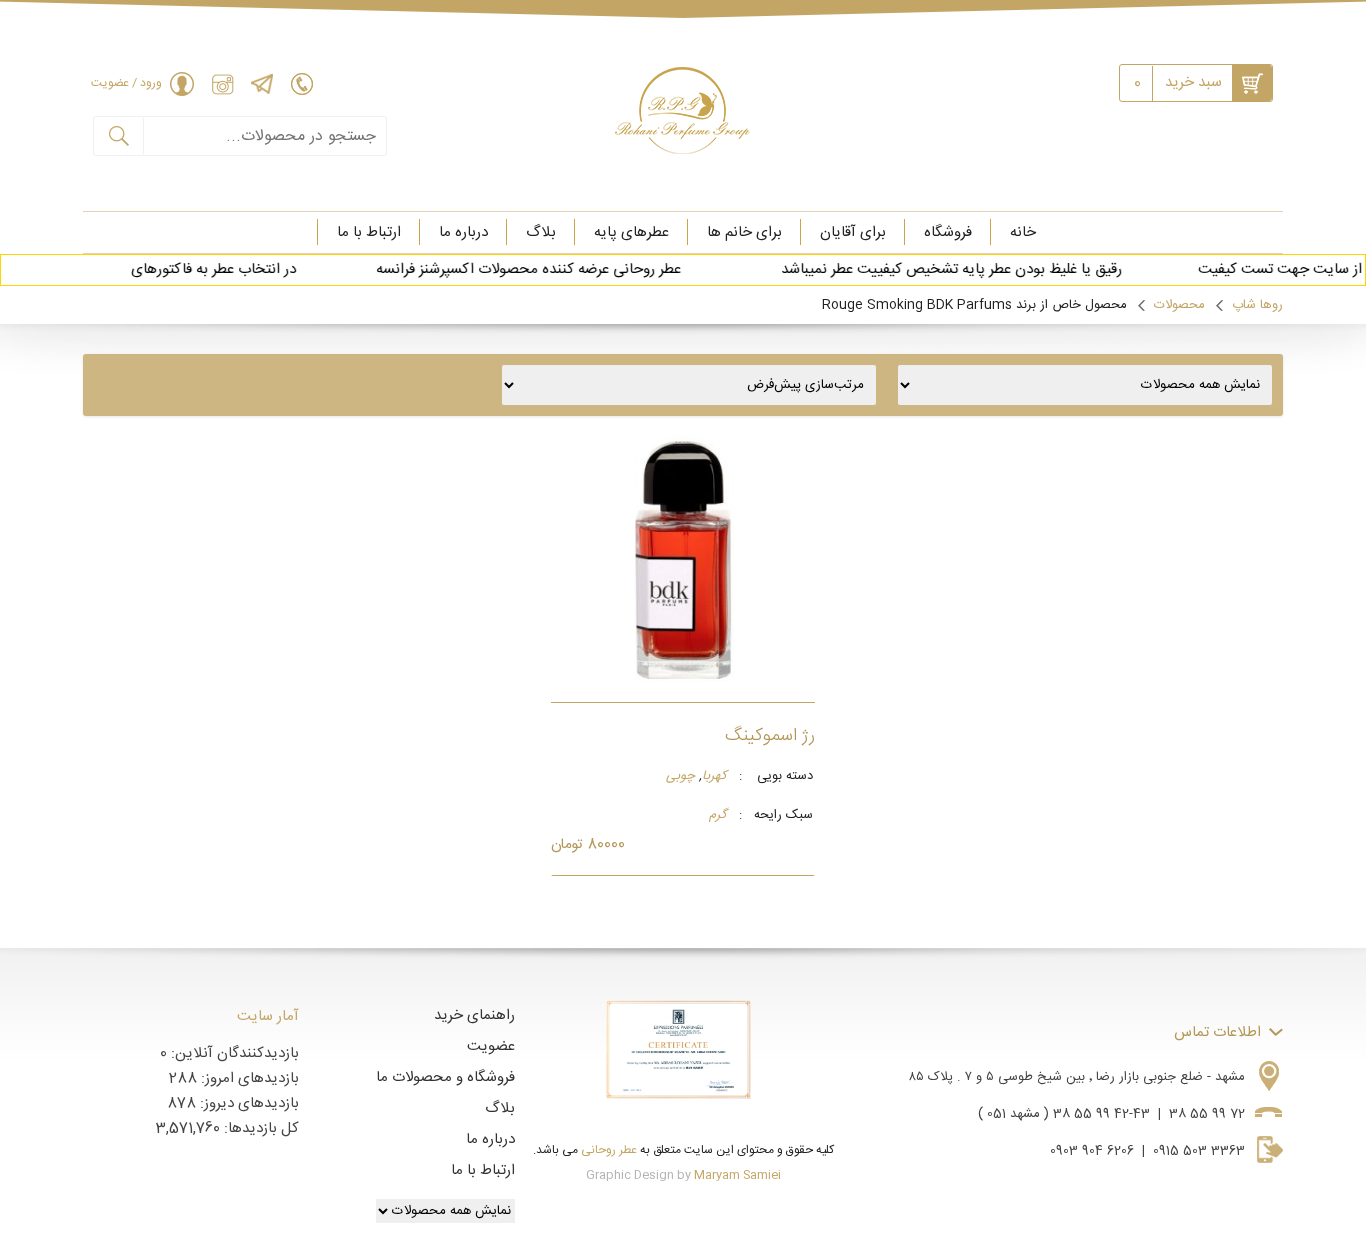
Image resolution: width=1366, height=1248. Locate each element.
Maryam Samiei (737, 1175)
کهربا (714, 777)
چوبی (680, 777)
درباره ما (463, 232)
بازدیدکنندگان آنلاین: (233, 1053)
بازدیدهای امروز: (248, 1078)
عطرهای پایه (631, 232)
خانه (1023, 232)
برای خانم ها (744, 232)
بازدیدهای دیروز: (247, 1103)
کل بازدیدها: (259, 1128)
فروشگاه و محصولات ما (445, 1077)
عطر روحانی (609, 1150)
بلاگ (541, 232)
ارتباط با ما (369, 232)
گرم (718, 816)
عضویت (491, 1046)
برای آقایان (853, 232)
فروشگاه (948, 232)
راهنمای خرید (474, 1015)
